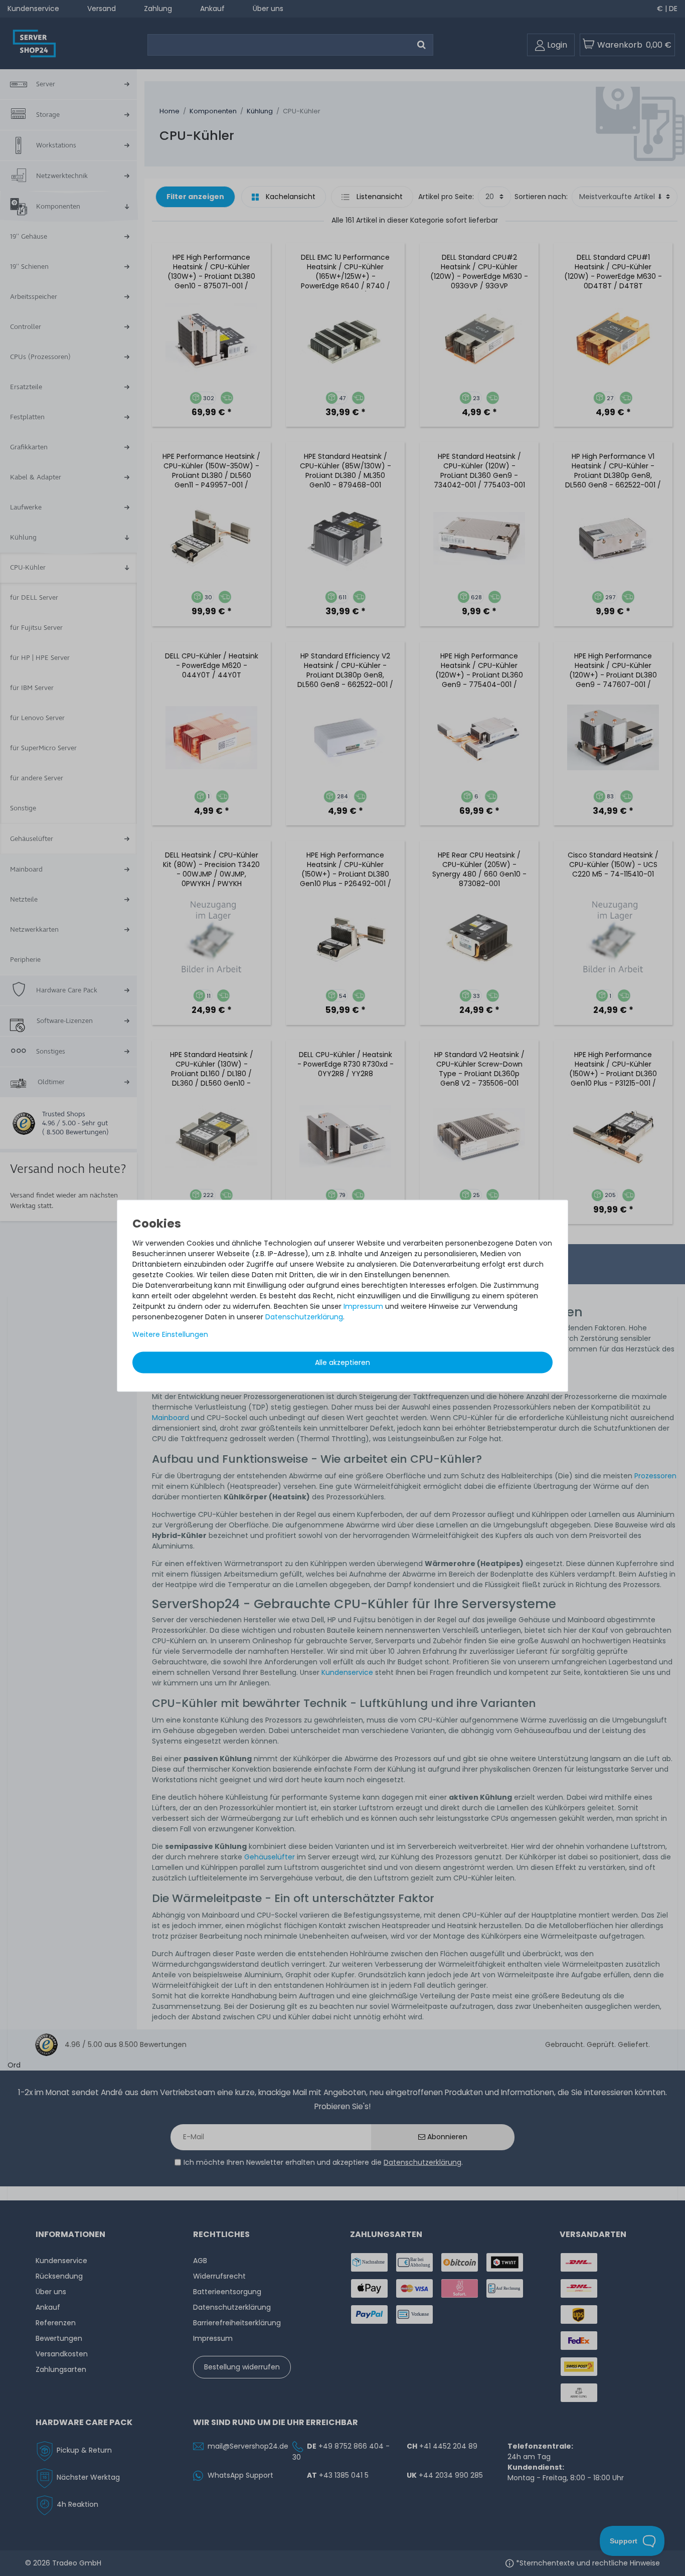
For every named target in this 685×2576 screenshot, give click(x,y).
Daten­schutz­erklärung (304, 1316)
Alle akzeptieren (342, 1362)
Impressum (363, 1306)
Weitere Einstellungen (170, 1334)
